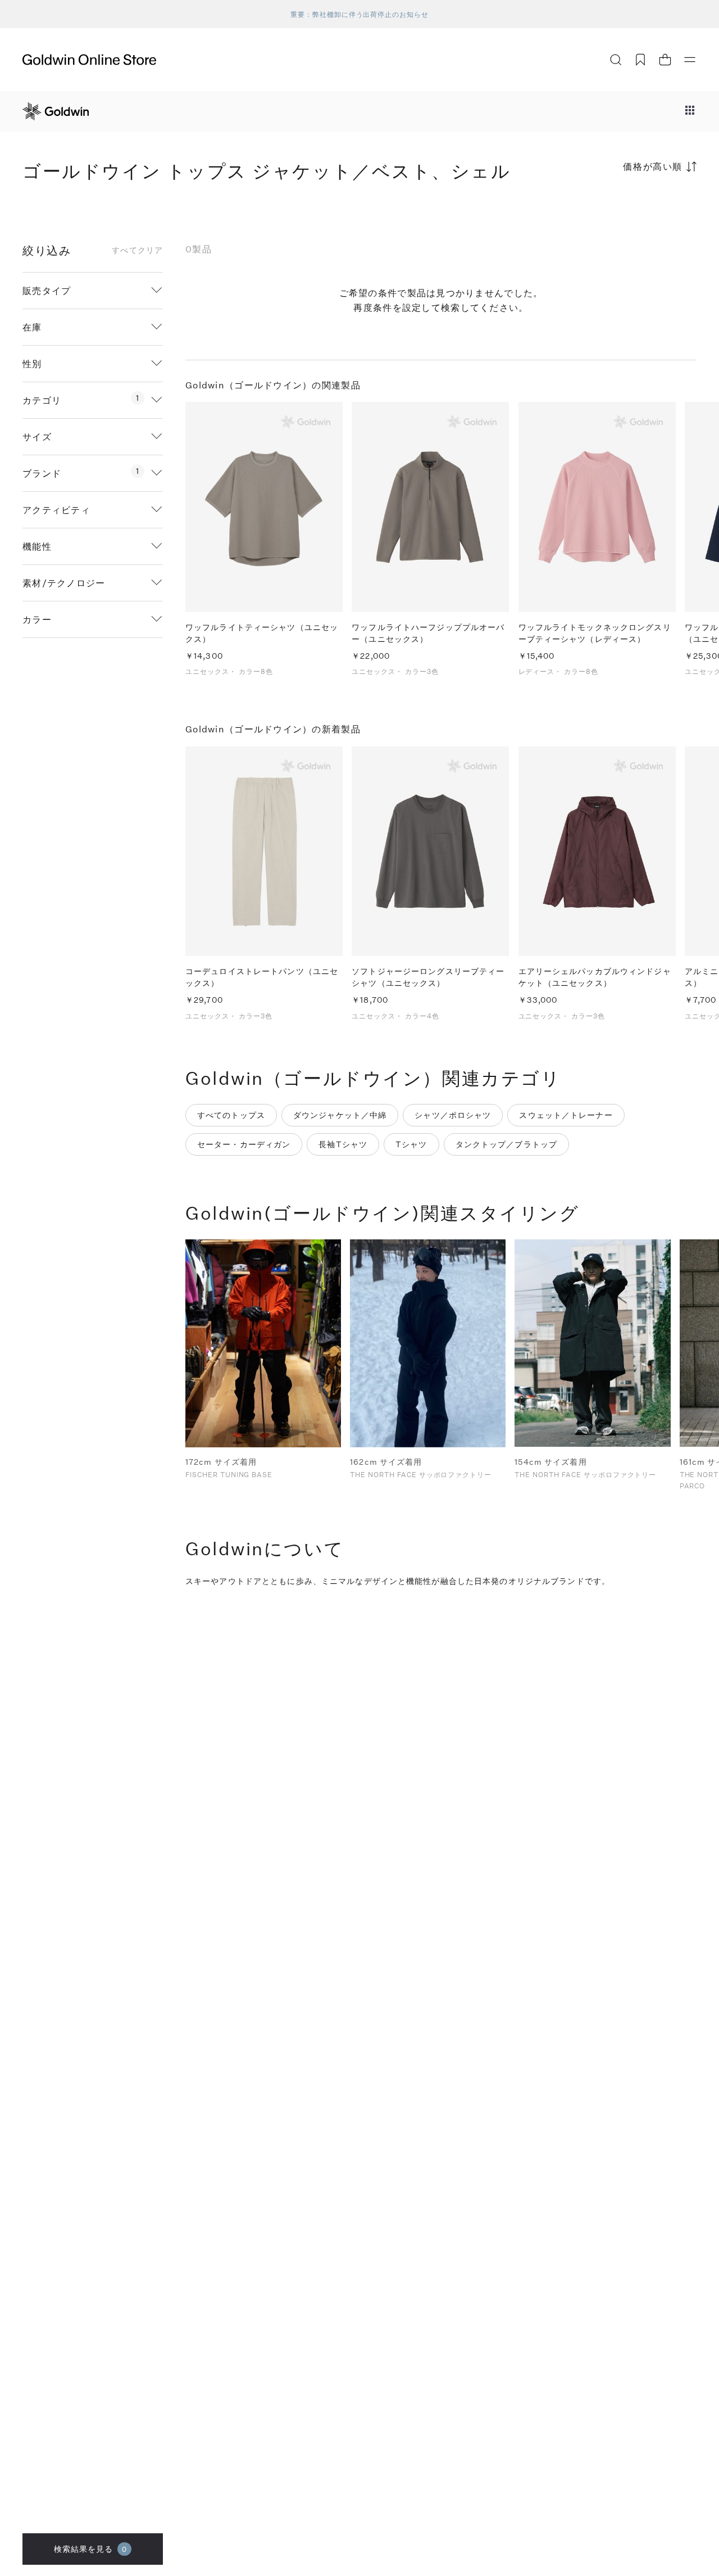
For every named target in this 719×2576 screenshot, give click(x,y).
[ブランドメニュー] (690, 111)
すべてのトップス (231, 1115)
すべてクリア (137, 250)
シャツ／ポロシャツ (453, 1115)
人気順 (612, 210)
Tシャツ (411, 1144)
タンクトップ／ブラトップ (506, 1144)
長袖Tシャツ (343, 1144)
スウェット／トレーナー (566, 1115)
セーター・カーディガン (244, 1144)
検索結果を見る (91, 2549)
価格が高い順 (653, 166)
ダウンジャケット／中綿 (340, 1115)
